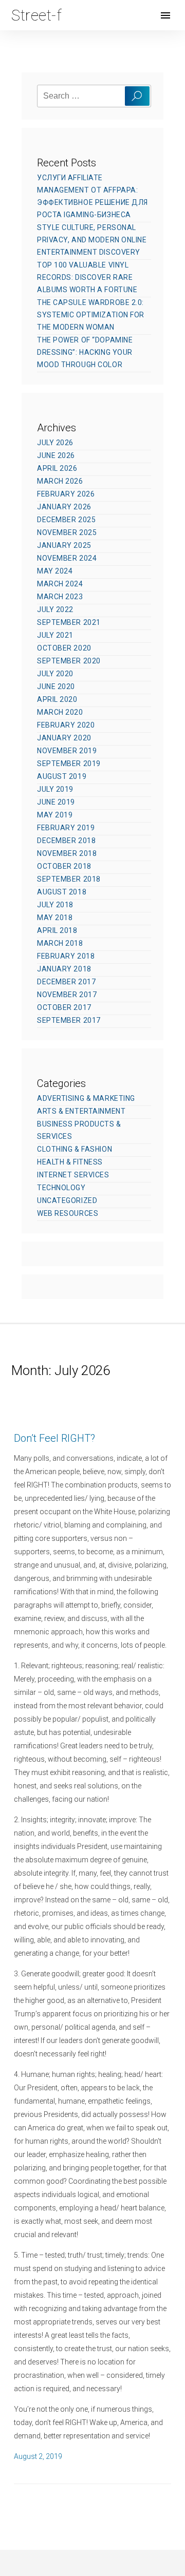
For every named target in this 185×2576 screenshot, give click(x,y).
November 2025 (67, 532)
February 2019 (66, 828)
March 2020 (60, 712)
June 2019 (56, 802)
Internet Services (73, 1175)
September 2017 (69, 1020)
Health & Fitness (70, 1162)
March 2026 (60, 481)
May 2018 (55, 918)
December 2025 (66, 520)
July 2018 (55, 905)
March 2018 (60, 943)
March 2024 (60, 584)
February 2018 (66, 956)
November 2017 (67, 995)
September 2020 (69, 661)
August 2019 (62, 776)
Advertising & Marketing (86, 1098)
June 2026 (56, 455)
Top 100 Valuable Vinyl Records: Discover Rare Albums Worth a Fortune (87, 277)
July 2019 (55, 789)
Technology (61, 1188)
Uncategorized (67, 1200)
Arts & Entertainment (81, 1111)
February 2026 (66, 494)
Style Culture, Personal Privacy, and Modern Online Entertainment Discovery (92, 240)
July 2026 (55, 443)
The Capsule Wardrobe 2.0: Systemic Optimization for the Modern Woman (91, 315)
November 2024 (67, 558)
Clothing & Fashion (75, 1149)
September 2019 (69, 764)
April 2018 (57, 930)
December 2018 (66, 841)
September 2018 (69, 879)
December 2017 (66, 982)
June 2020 (56, 686)
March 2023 (60, 597)
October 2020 (64, 648)
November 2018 (67, 853)
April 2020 (57, 699)
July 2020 (55, 674)
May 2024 (55, 571)
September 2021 (69, 622)
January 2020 (64, 738)
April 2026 (57, 468)
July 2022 (55, 609)
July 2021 (55, 635)
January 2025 (64, 545)
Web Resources (68, 1213)
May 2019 (55, 815)
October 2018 (64, 866)
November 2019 (67, 751)
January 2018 (64, 969)
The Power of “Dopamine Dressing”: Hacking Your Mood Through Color (85, 352)
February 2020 (66, 725)
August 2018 (62, 892)
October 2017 (64, 1007)
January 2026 (64, 507)
